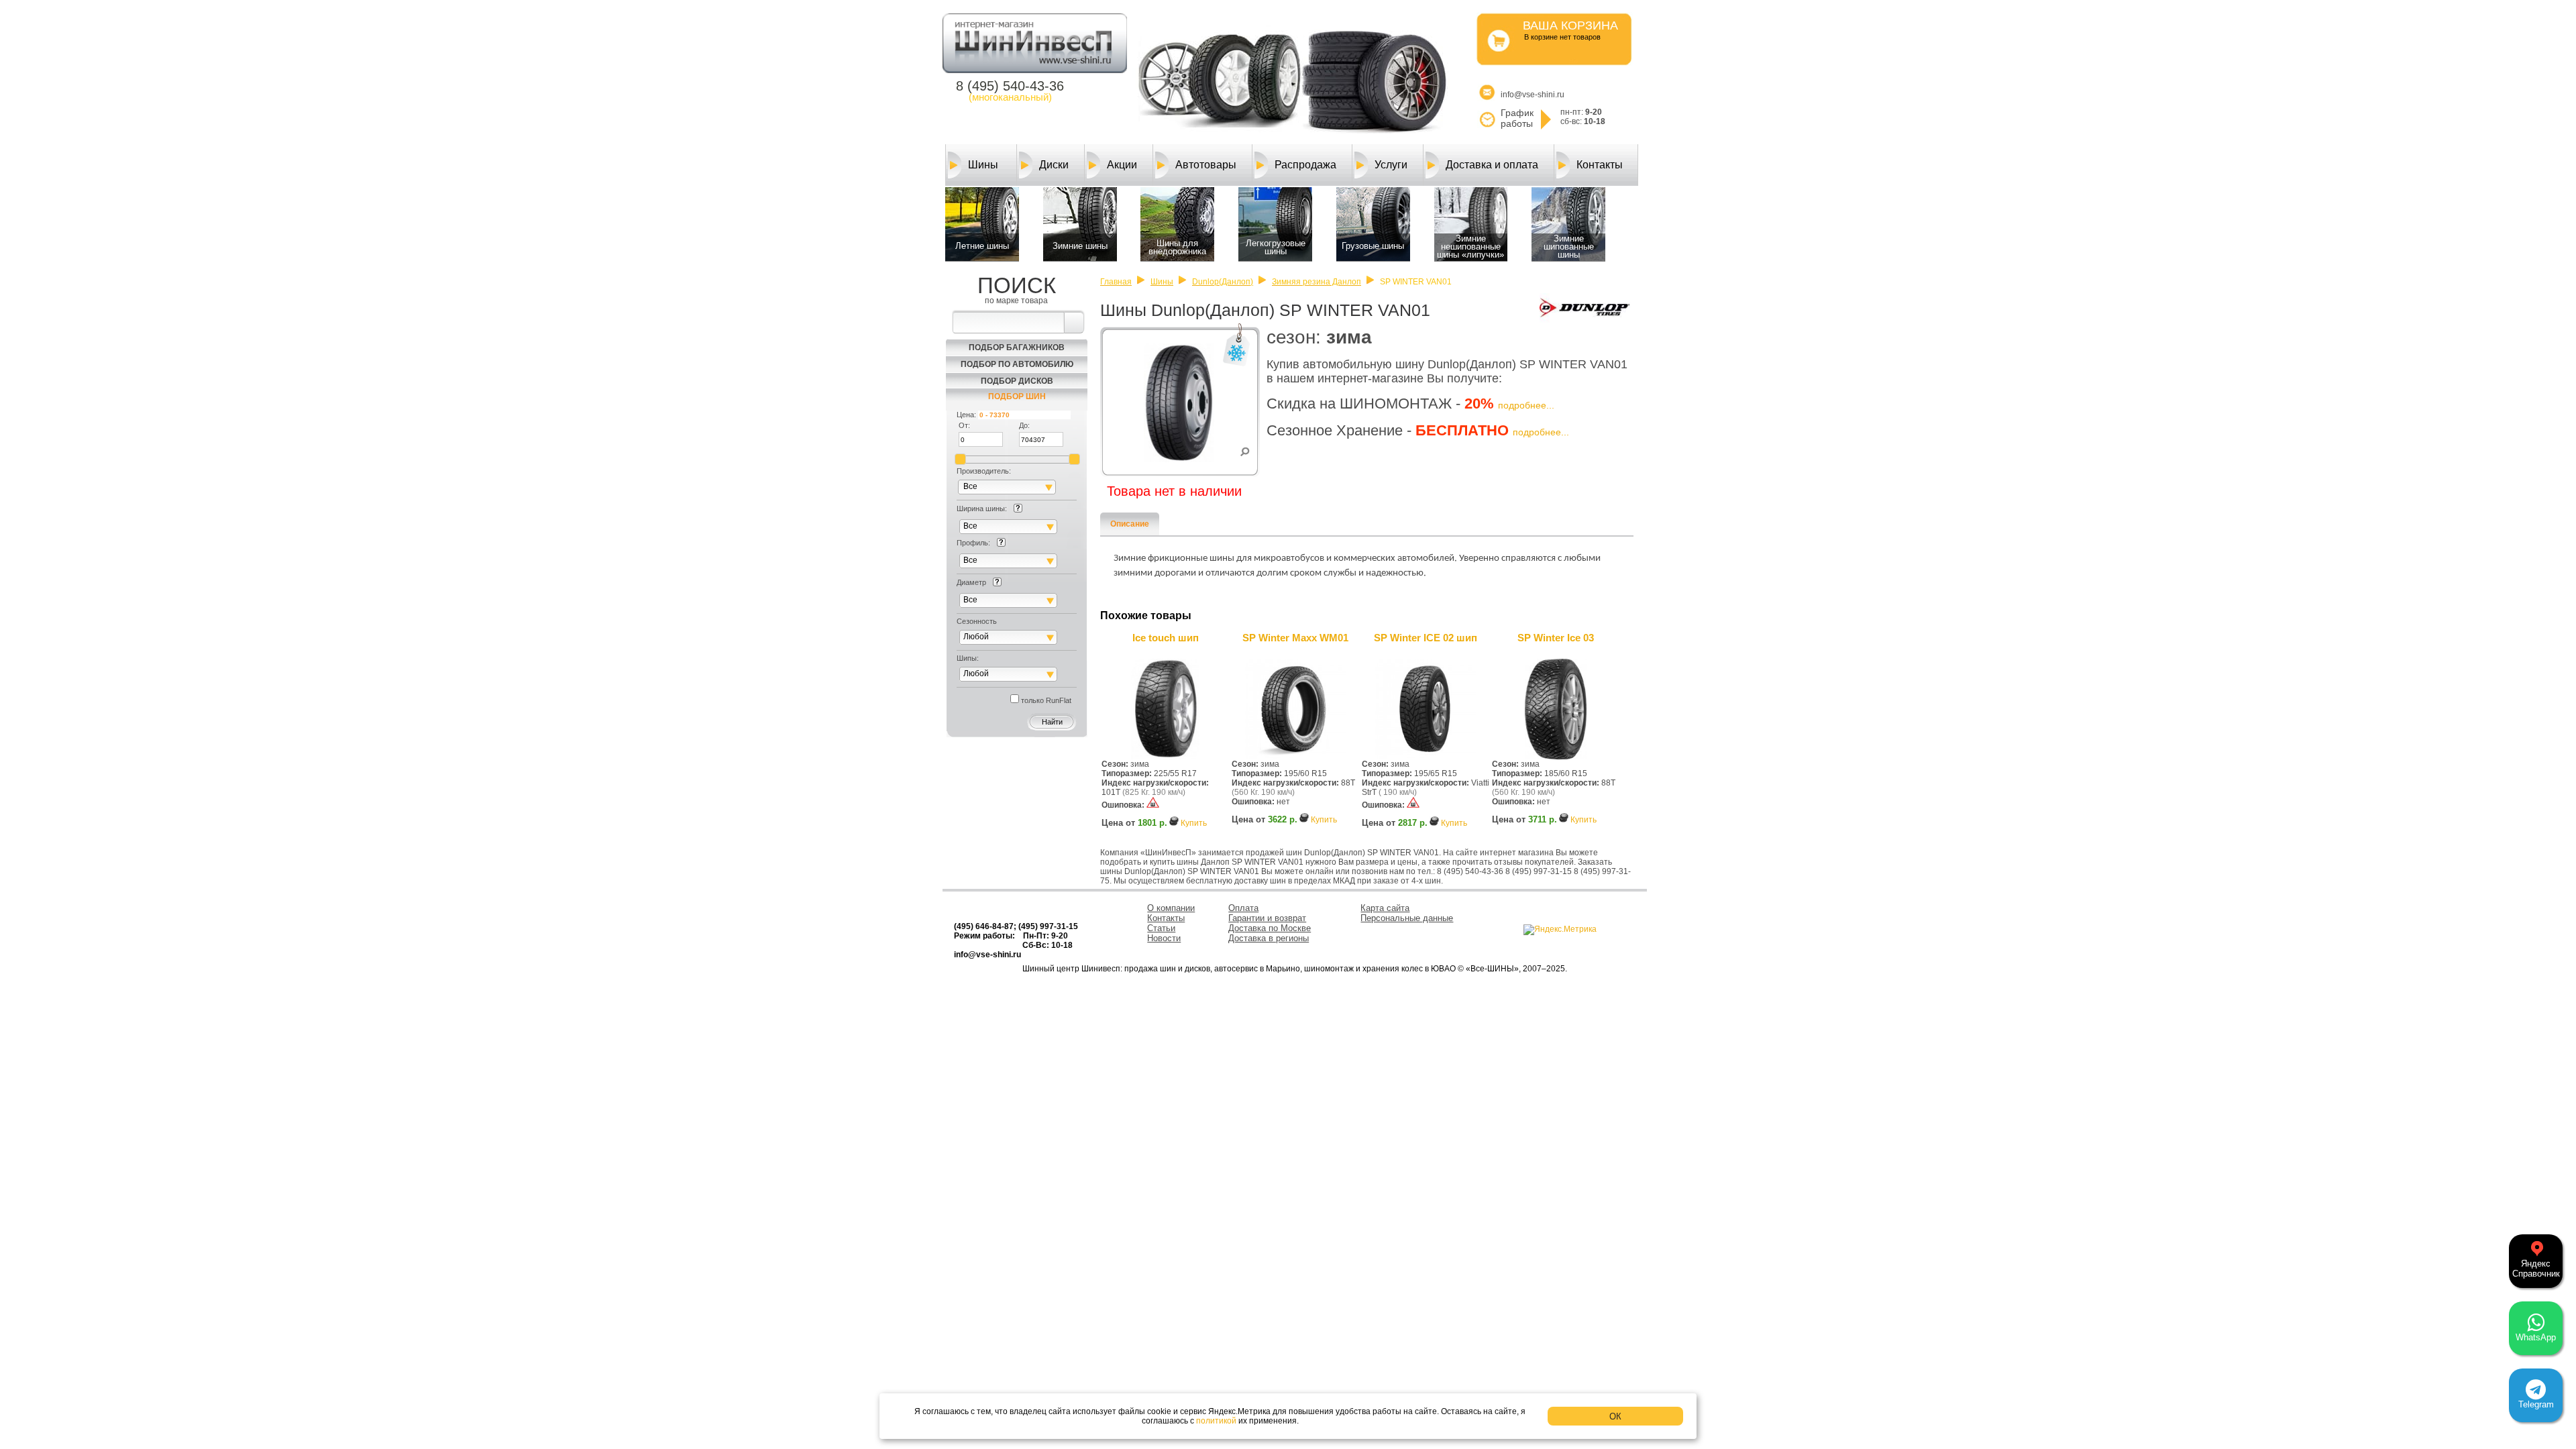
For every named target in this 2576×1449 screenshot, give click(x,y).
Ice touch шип (1166, 638)
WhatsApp (2536, 1337)
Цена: (966, 415)
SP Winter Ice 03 (1556, 638)
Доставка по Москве (1270, 928)
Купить (1194, 823)
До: (1024, 425)
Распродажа (1305, 165)
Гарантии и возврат (1267, 918)
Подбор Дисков (1017, 381)
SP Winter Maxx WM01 (1295, 638)
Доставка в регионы (1269, 938)
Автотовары (1206, 165)
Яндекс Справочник (2536, 1269)
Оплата (1243, 908)
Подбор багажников (1017, 347)
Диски (1054, 165)
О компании (1171, 908)
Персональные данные (1407, 918)
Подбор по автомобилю (1017, 364)
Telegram (2536, 1404)
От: (964, 425)
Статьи (1161, 928)
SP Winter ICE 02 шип (1426, 638)
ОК (1615, 1416)
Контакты (1600, 165)
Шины (983, 165)
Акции (1122, 165)
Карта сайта (1385, 908)
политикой (1216, 1421)
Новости (1164, 938)
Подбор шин (1017, 396)
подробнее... (1526, 405)
